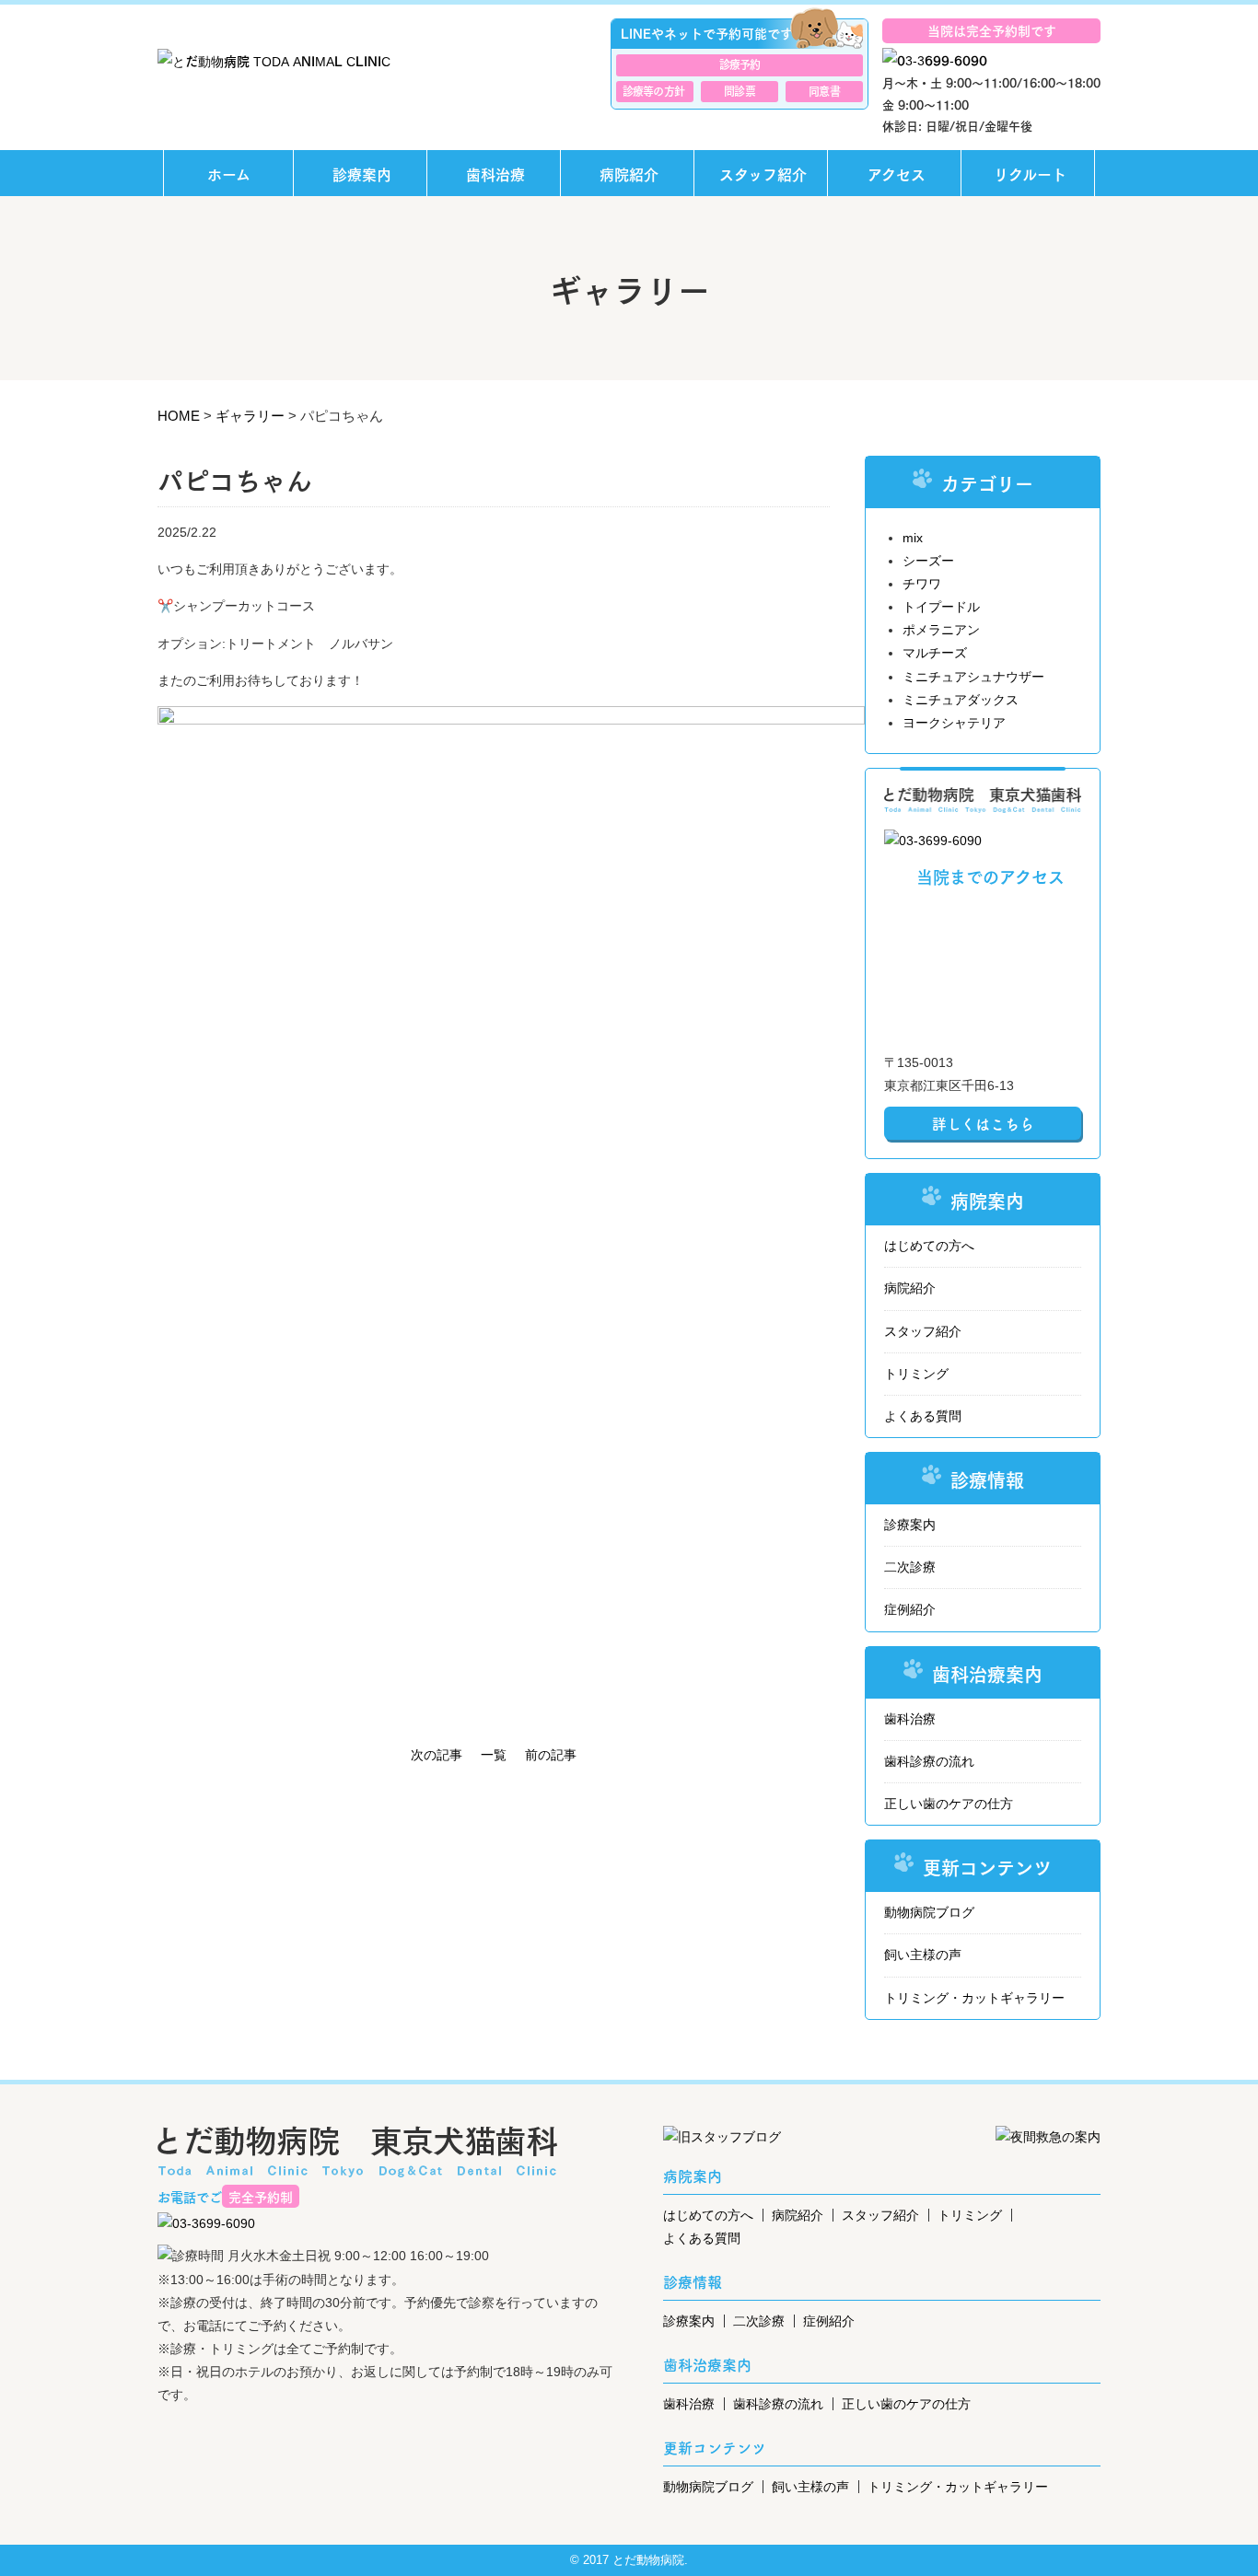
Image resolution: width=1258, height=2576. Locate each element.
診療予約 (740, 64)
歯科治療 (495, 173)
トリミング (916, 1374)
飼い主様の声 (923, 1955)
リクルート (1030, 173)
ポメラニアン (941, 630)
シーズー (928, 561)
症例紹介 (910, 1609)
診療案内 (362, 173)
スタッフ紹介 (763, 173)
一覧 (494, 1755)
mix (913, 538)
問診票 (739, 90)
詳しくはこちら (983, 1123)
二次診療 (910, 1567)
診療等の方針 (653, 90)
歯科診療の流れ (929, 1761)
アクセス (897, 173)
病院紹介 (629, 173)
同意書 (824, 90)
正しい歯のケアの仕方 (949, 1804)
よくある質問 (923, 1416)
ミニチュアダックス (961, 700)
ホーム (229, 173)
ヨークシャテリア (954, 723)
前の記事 (551, 1755)
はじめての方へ (929, 1246)
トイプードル (941, 607)
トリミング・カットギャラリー (974, 1998)
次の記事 (437, 1755)
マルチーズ (935, 653)
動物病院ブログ (929, 1912)
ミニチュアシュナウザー (973, 677)
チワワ (922, 584)
